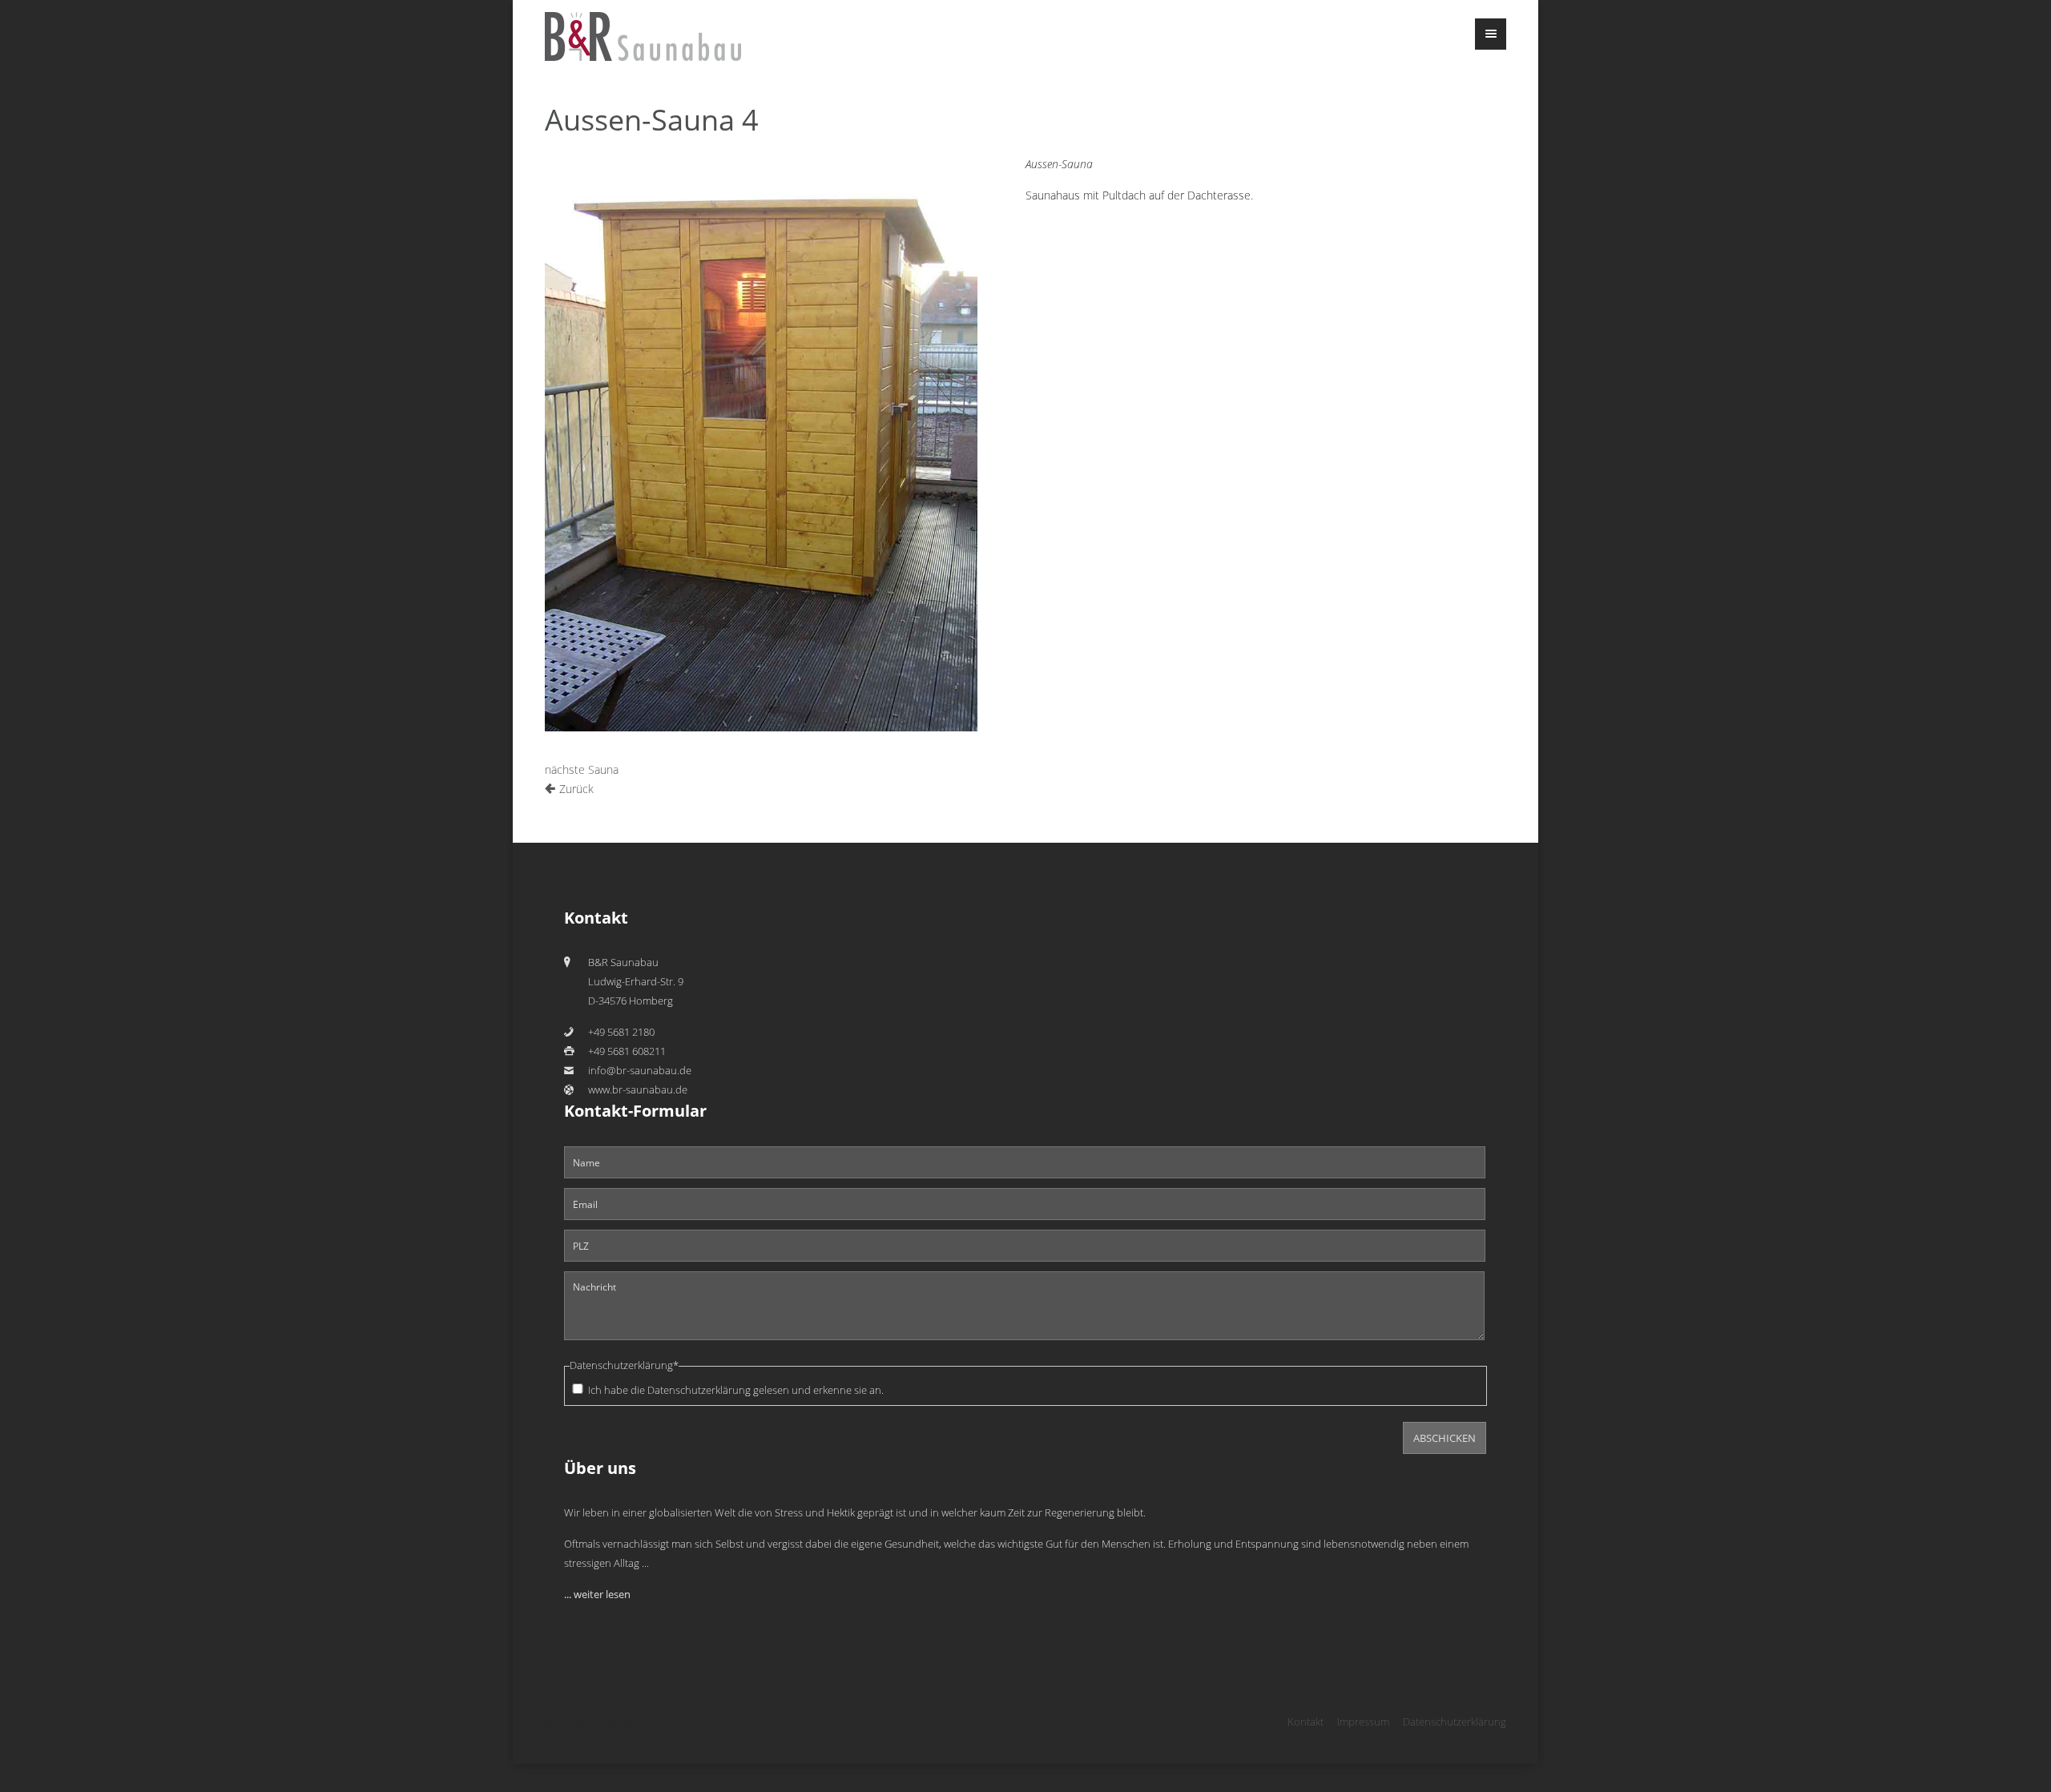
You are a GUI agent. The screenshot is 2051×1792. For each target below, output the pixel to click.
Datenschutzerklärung (699, 1390)
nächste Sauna (582, 769)
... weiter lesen (597, 1595)
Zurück (576, 789)
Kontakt (1306, 1722)
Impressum (1363, 1722)
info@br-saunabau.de (640, 1071)
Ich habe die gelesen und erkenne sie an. (736, 1390)
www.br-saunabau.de (638, 1090)
